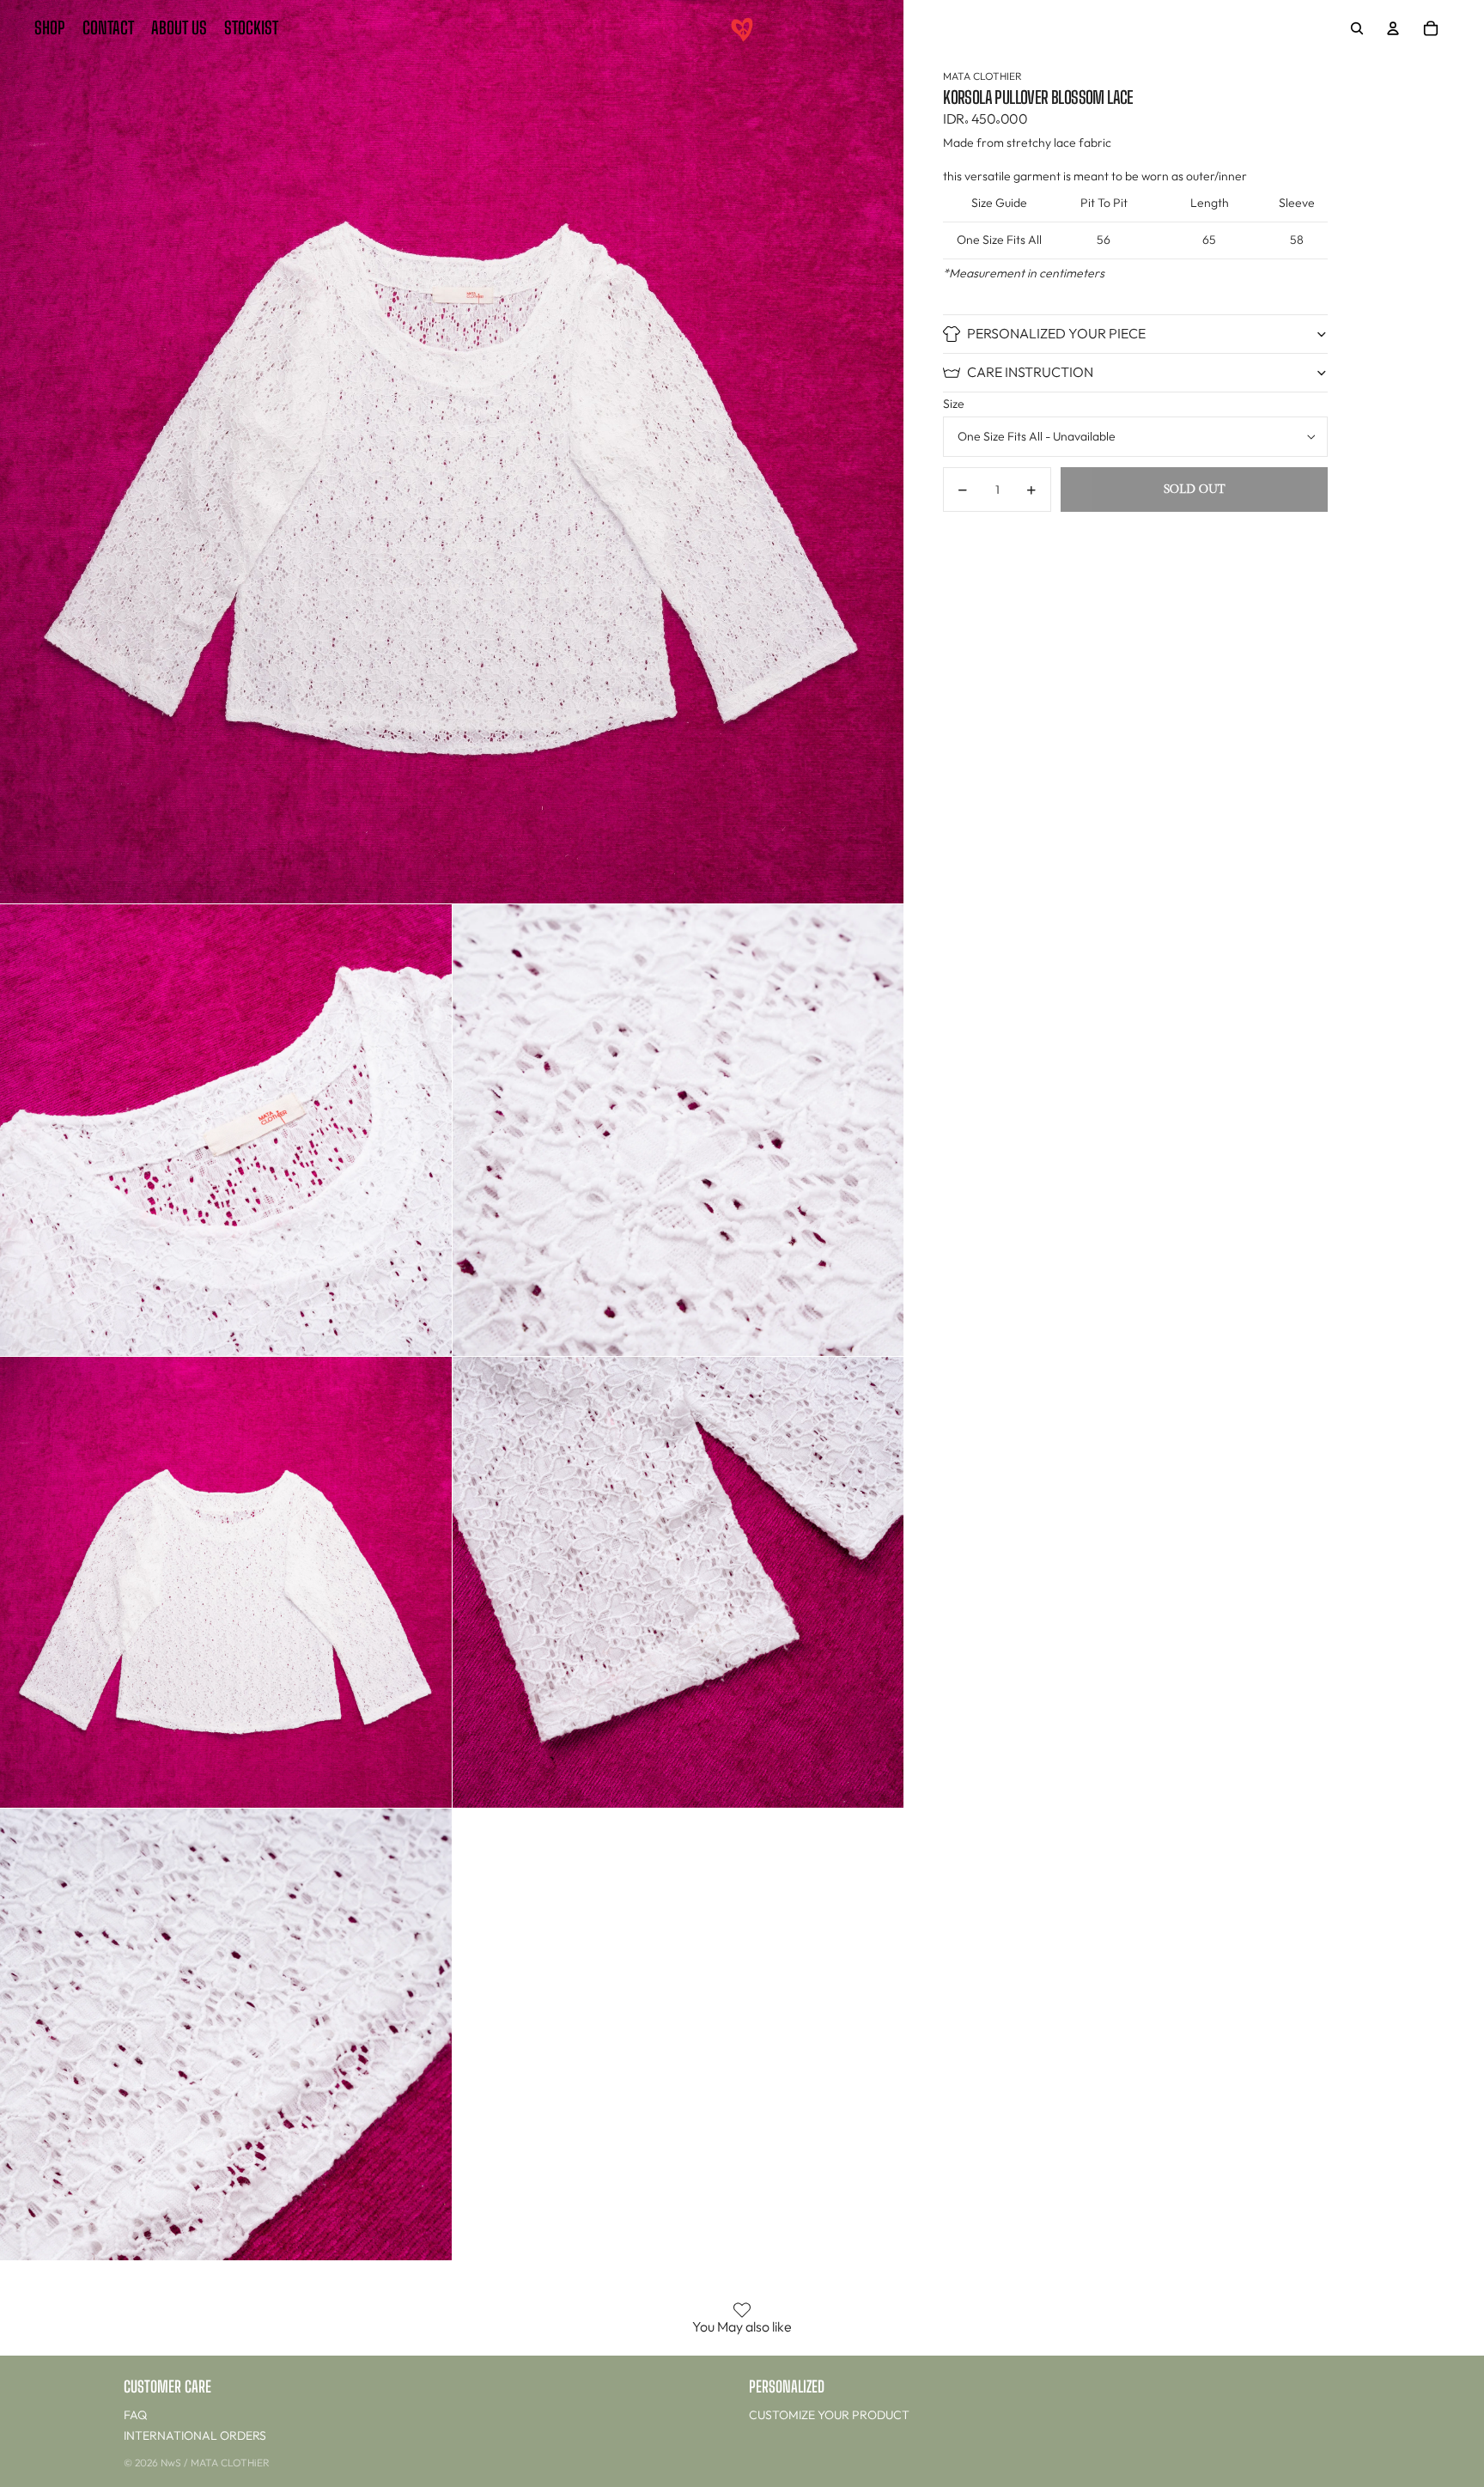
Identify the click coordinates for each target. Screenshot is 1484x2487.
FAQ (135, 2415)
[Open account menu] (1393, 28)
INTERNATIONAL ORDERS (195, 2435)
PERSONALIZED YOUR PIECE (1056, 333)
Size (954, 404)
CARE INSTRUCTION (1030, 372)
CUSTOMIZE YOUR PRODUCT (829, 2415)
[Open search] (1357, 28)
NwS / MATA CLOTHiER (215, 2463)
